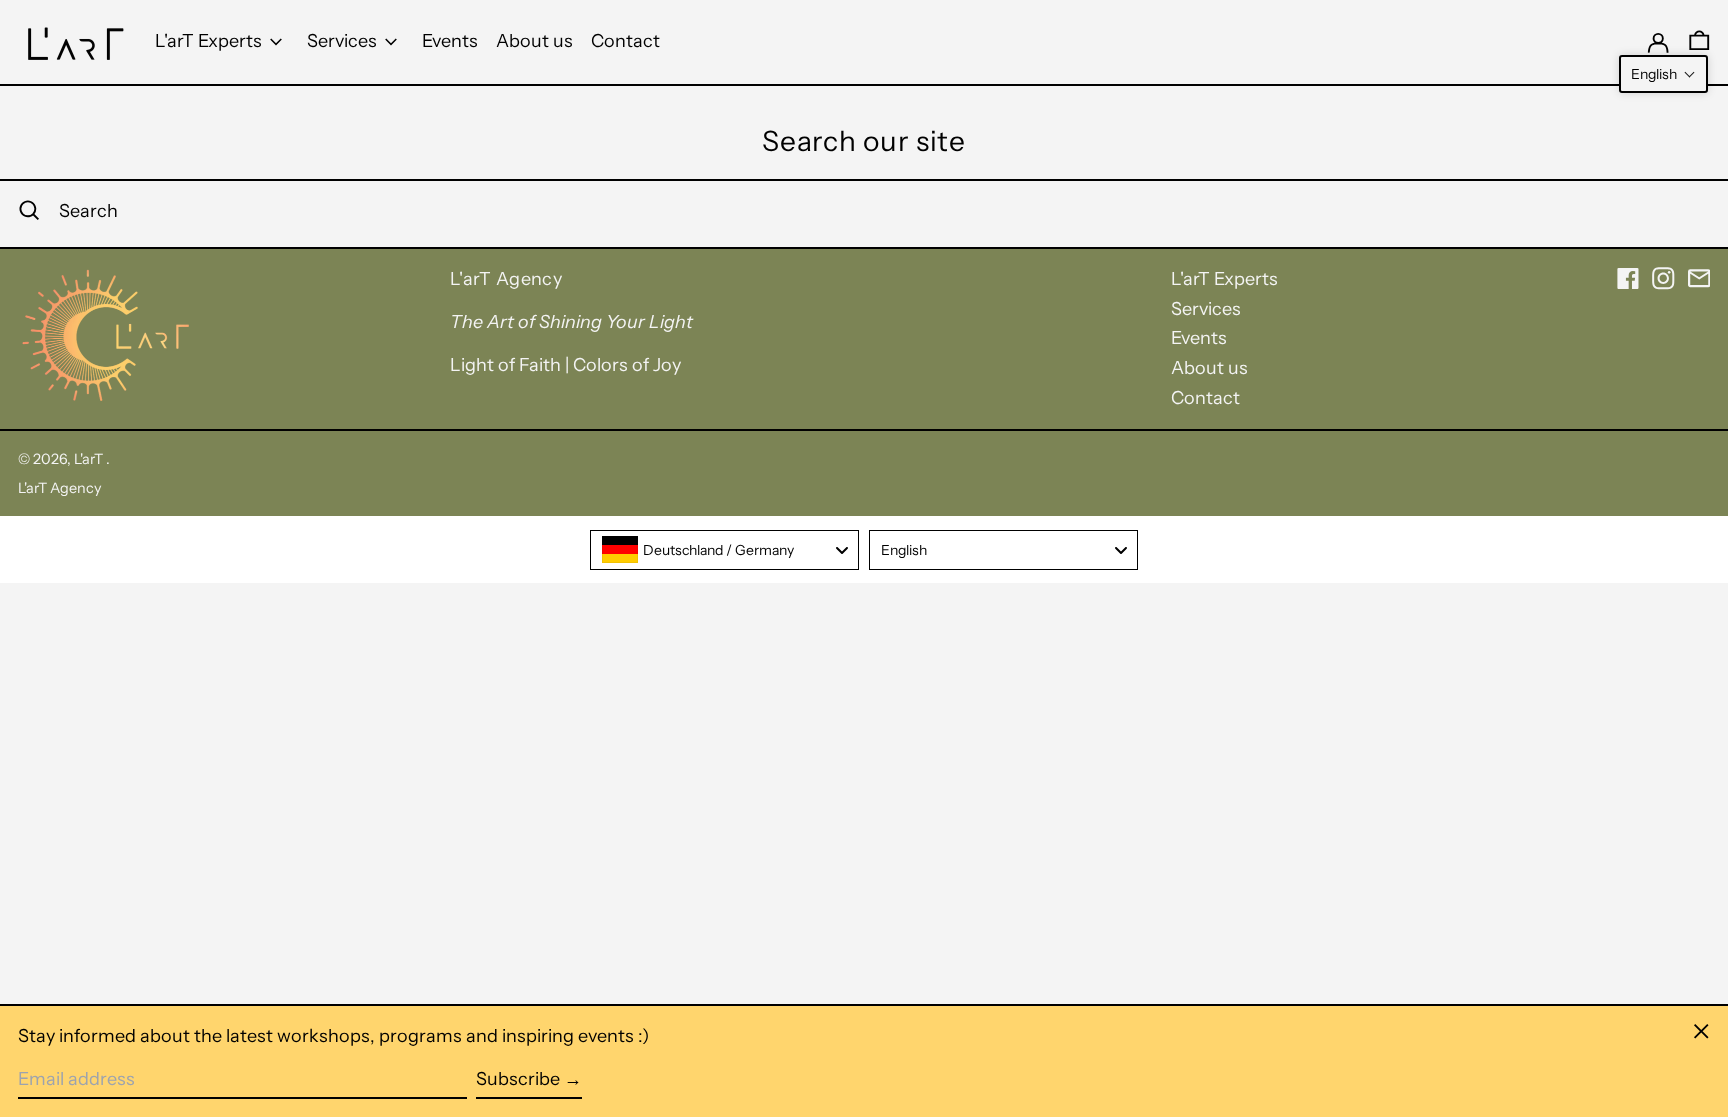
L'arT (90, 459)
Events (1199, 338)
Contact (1205, 398)
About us (1209, 368)
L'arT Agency (60, 488)
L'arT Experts (1224, 279)
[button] (1663, 74)
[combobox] (724, 550)
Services (1206, 309)
